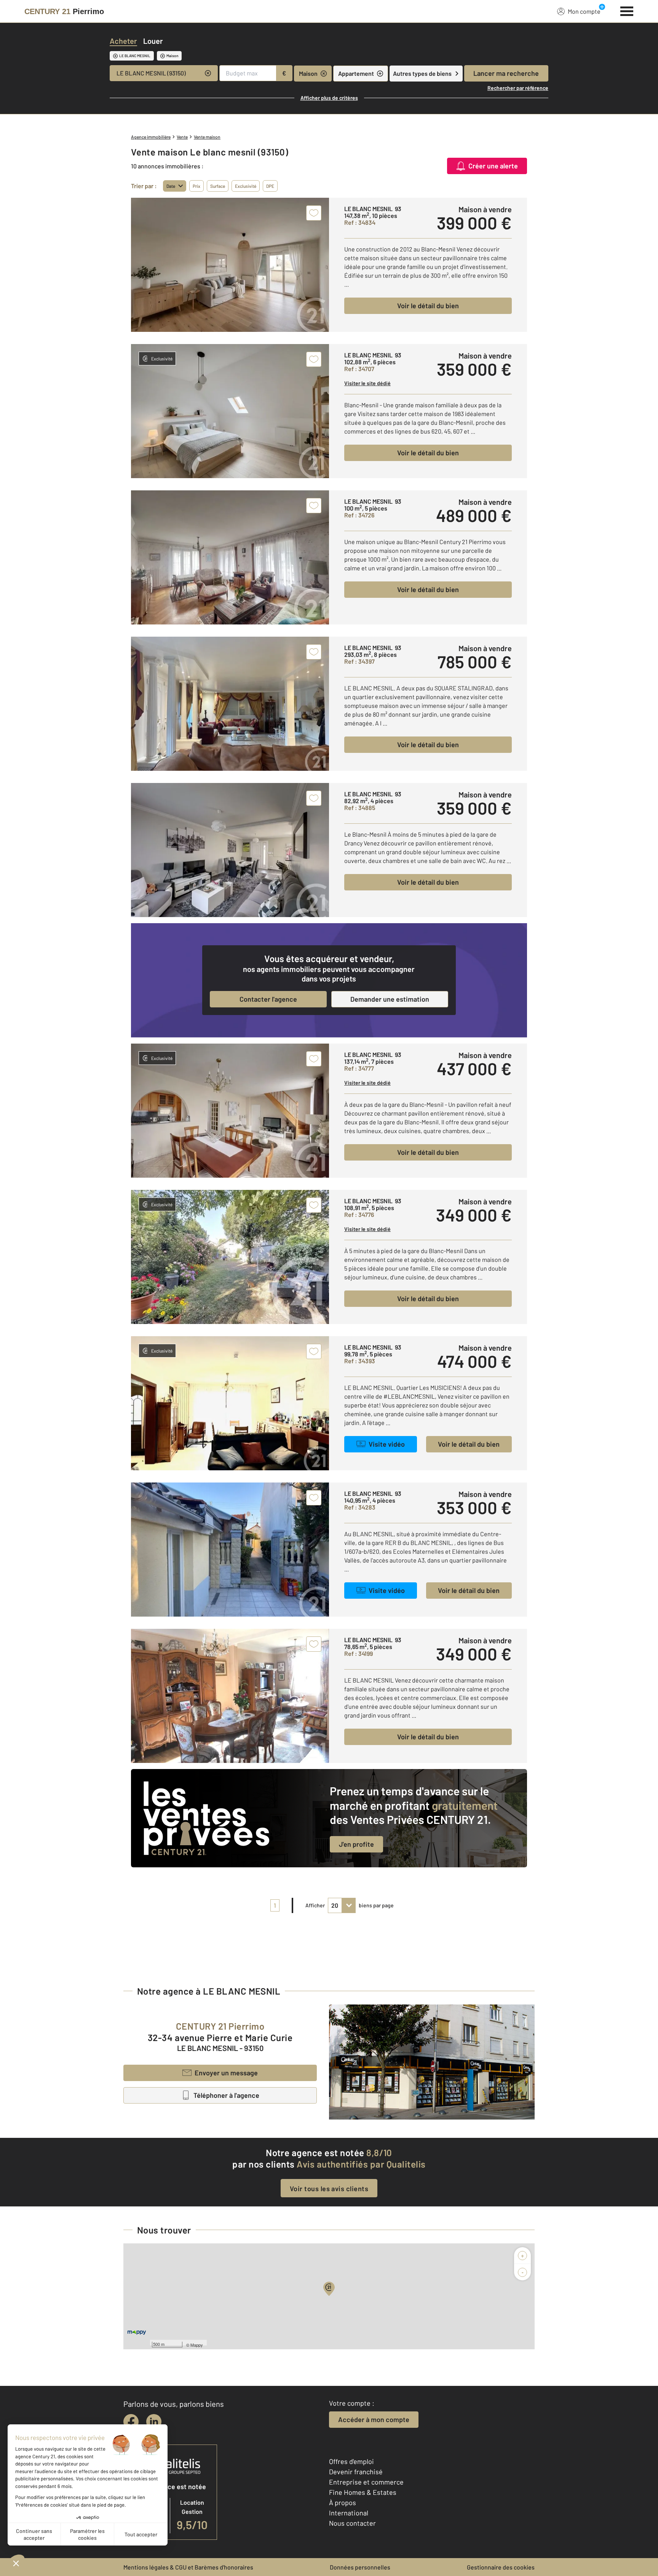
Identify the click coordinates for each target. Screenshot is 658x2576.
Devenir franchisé (356, 2472)
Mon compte (584, 11)
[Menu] (627, 10)
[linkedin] (154, 2422)
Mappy (197, 2345)
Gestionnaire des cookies (501, 2567)
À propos (343, 2502)
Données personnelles (360, 2567)
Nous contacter (352, 2523)
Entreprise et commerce (366, 2482)
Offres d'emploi (351, 2461)
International (349, 2513)
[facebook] (131, 2422)
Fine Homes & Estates (363, 2492)
